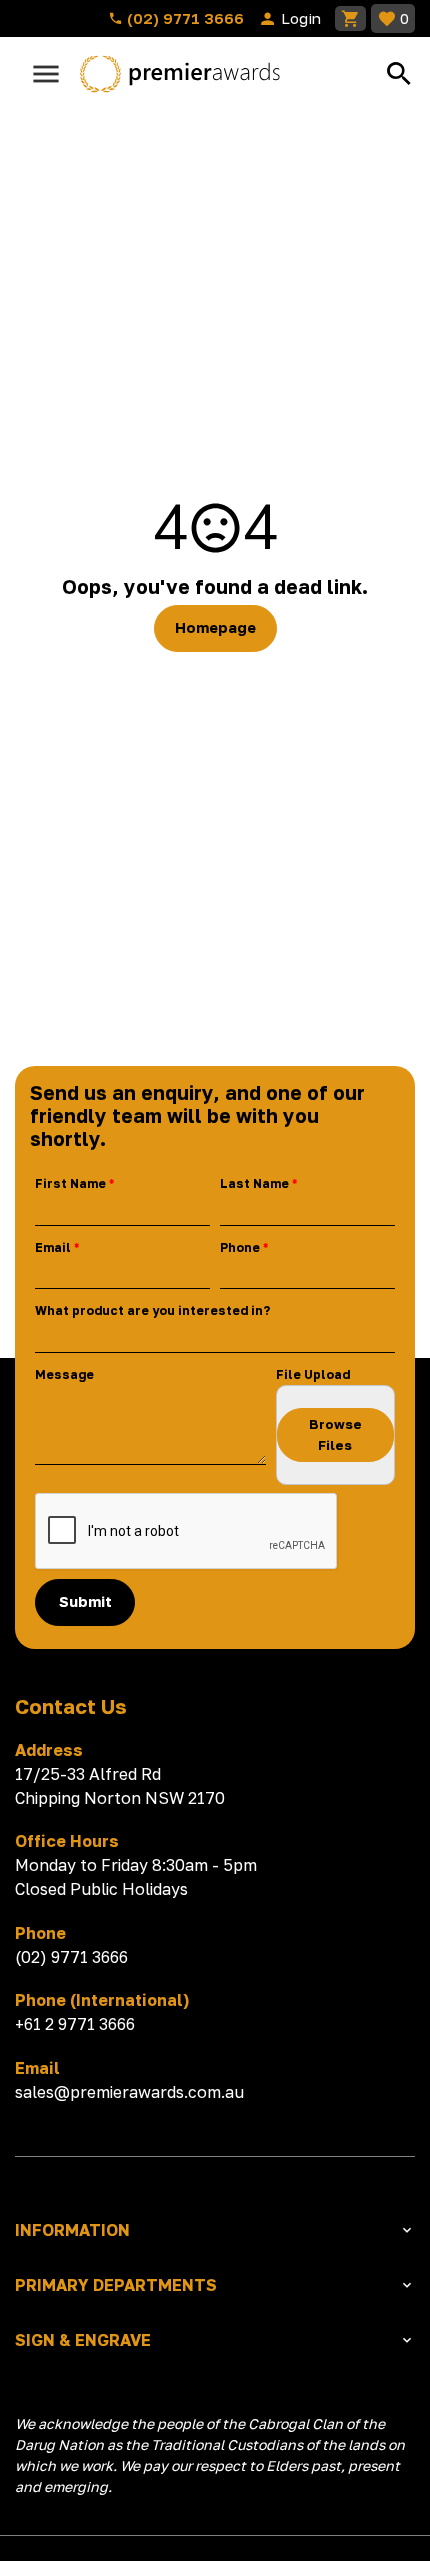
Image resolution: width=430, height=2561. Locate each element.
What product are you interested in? (152, 1310)
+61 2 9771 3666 (75, 2024)
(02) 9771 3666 (183, 18)
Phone (240, 1247)
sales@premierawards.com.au (129, 2092)
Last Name (254, 1183)
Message (64, 1374)
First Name (70, 1183)
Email (53, 1247)
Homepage (215, 627)
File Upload (313, 1374)
